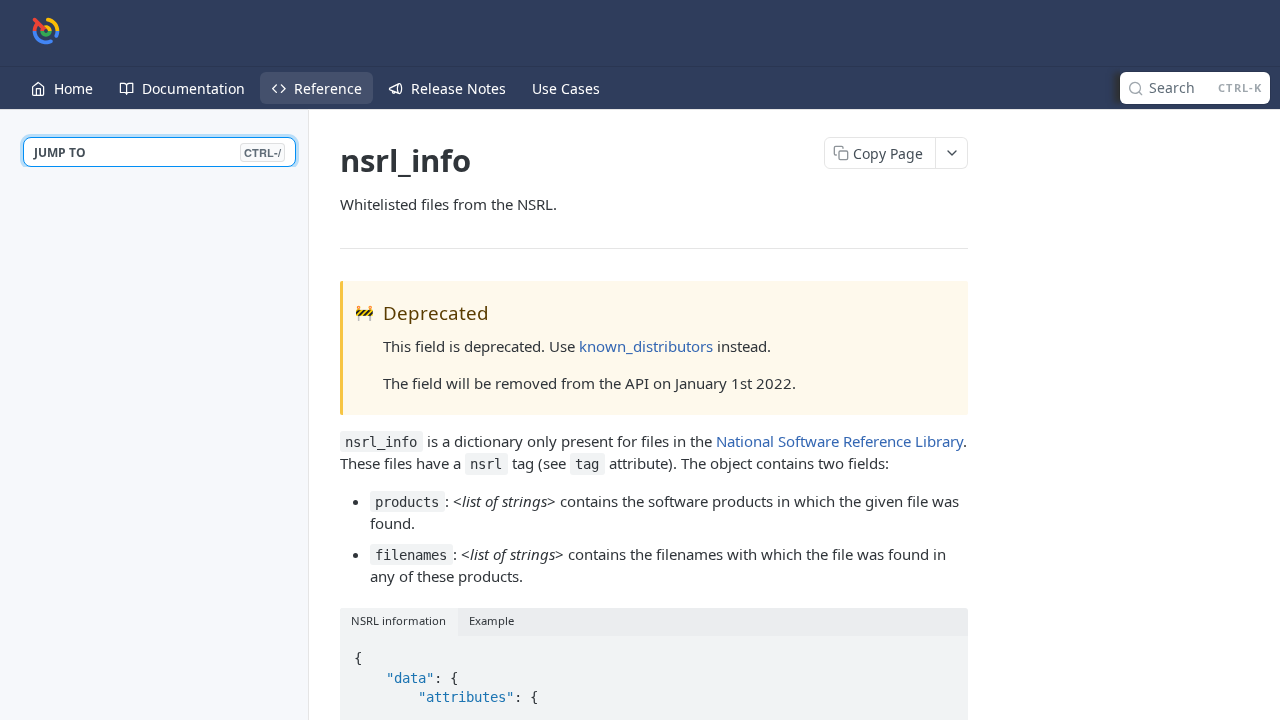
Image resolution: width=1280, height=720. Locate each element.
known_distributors (646, 346)
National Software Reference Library (839, 441)
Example (491, 620)
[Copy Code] (944, 652)
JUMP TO (157, 152)
